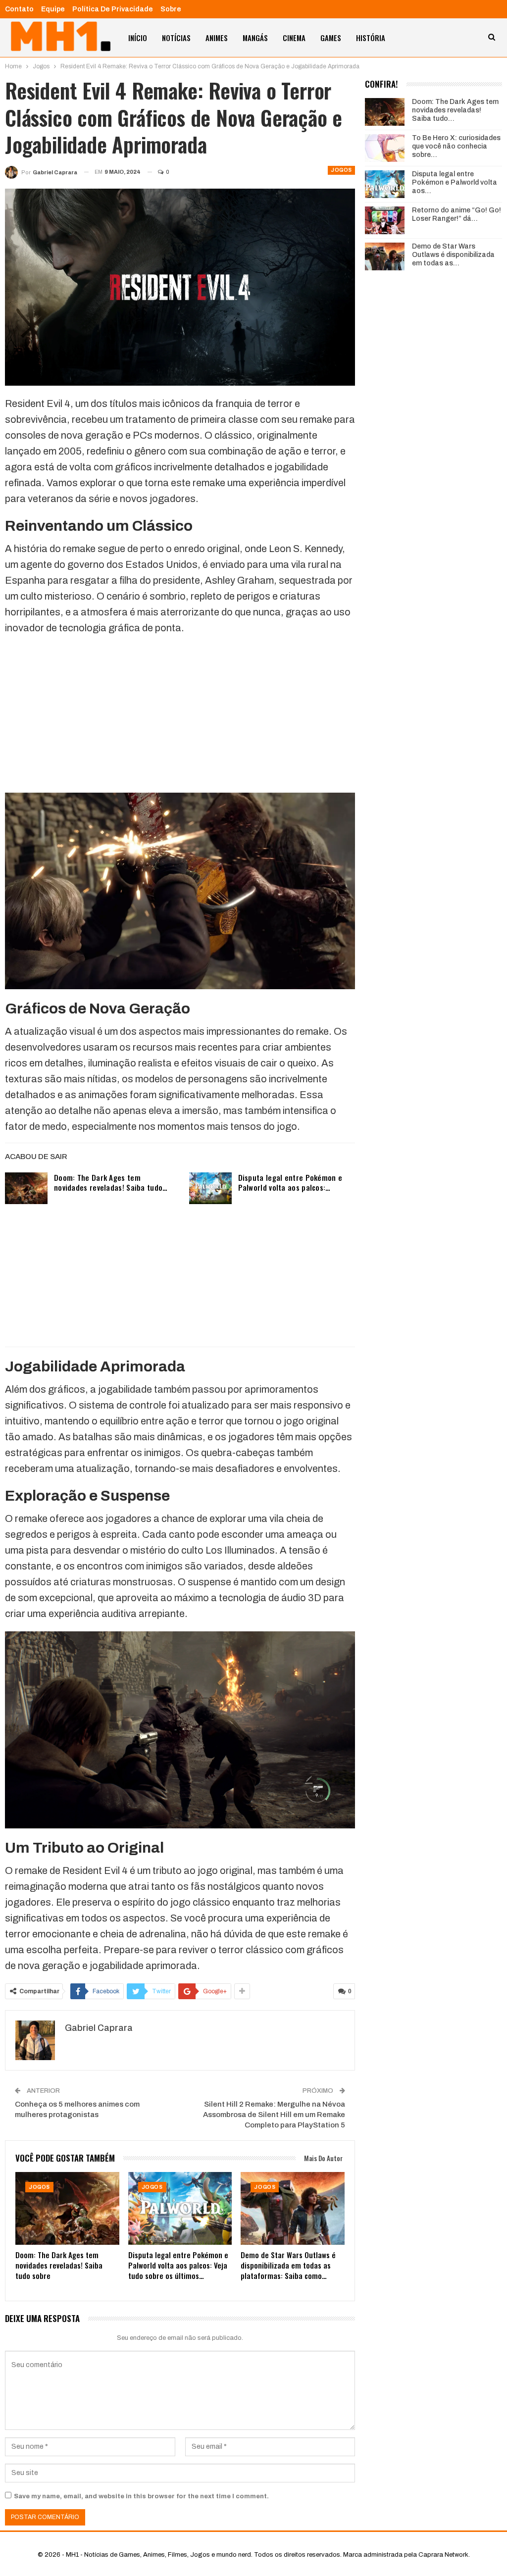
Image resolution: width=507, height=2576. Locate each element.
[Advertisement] (180, 713)
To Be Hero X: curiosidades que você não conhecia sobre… (456, 146)
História (371, 38)
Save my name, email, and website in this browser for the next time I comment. (141, 2496)
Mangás (255, 38)
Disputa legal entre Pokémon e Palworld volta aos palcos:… (290, 1182)
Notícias (176, 38)
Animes (217, 38)
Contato (19, 9)
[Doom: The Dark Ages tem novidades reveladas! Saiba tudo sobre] (26, 1188)
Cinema (294, 38)
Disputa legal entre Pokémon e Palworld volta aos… (455, 182)
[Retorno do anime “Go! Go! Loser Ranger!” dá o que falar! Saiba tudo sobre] (385, 220)
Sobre (171, 9)
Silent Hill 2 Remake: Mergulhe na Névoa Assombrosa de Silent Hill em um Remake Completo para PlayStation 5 (274, 2115)
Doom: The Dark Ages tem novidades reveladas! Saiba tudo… (111, 1182)
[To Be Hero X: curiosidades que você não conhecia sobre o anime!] (385, 148)
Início (138, 38)
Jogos (341, 170)
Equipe (53, 9)
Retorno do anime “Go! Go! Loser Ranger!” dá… (456, 214)
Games (331, 38)
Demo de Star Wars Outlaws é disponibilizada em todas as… (453, 255)
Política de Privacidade (113, 9)
